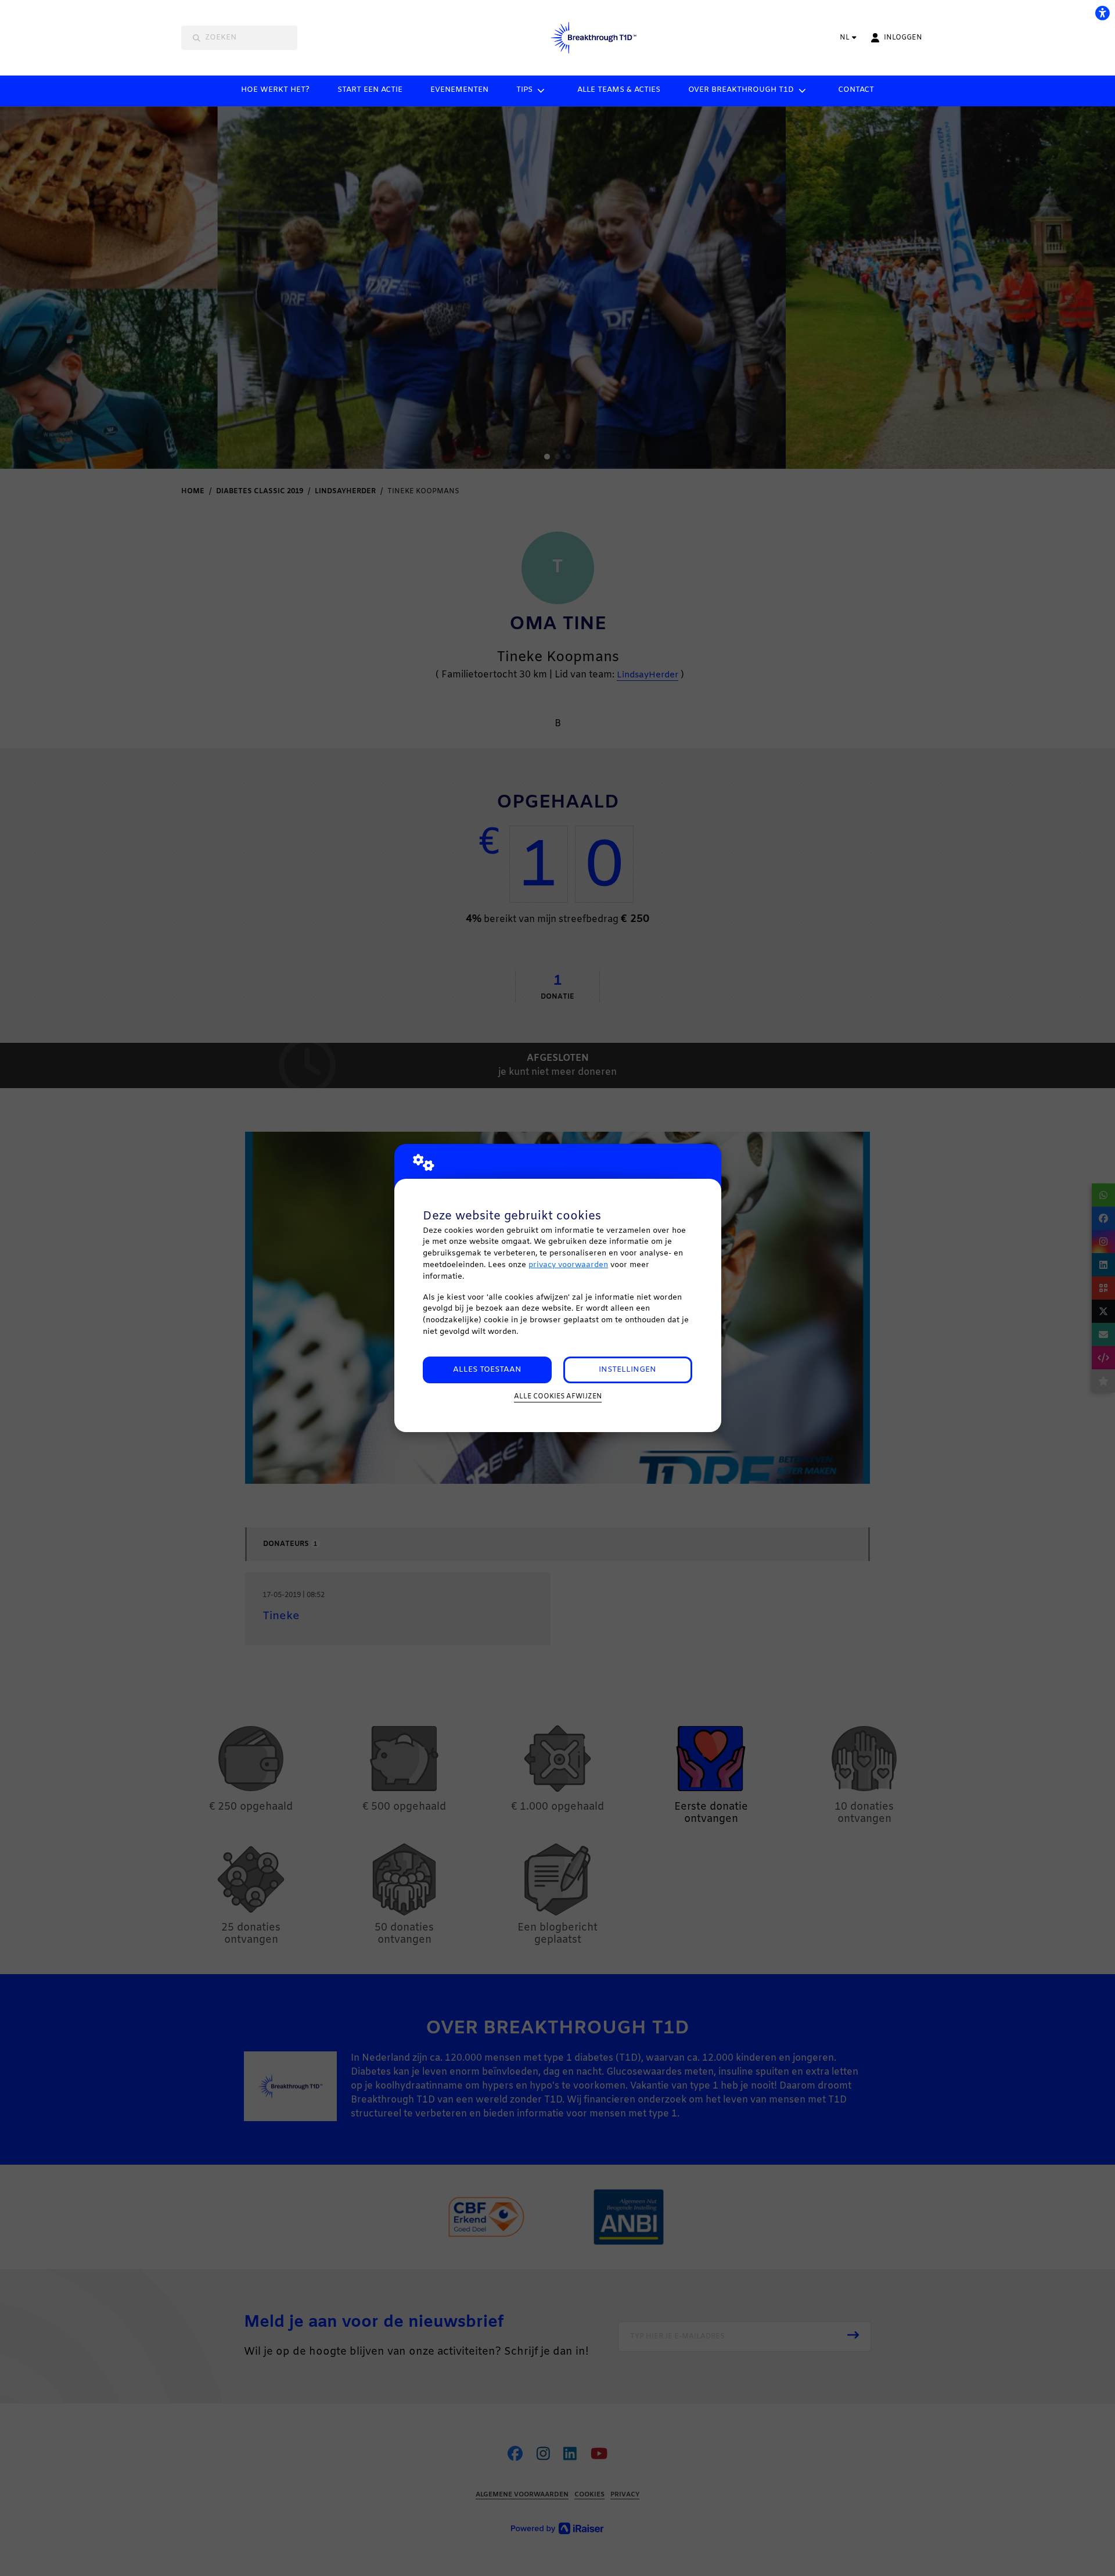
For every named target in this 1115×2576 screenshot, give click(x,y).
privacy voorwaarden (568, 1265)
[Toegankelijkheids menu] (1102, 13)
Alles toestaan (487, 1370)
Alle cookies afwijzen (558, 1397)
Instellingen (627, 1370)
